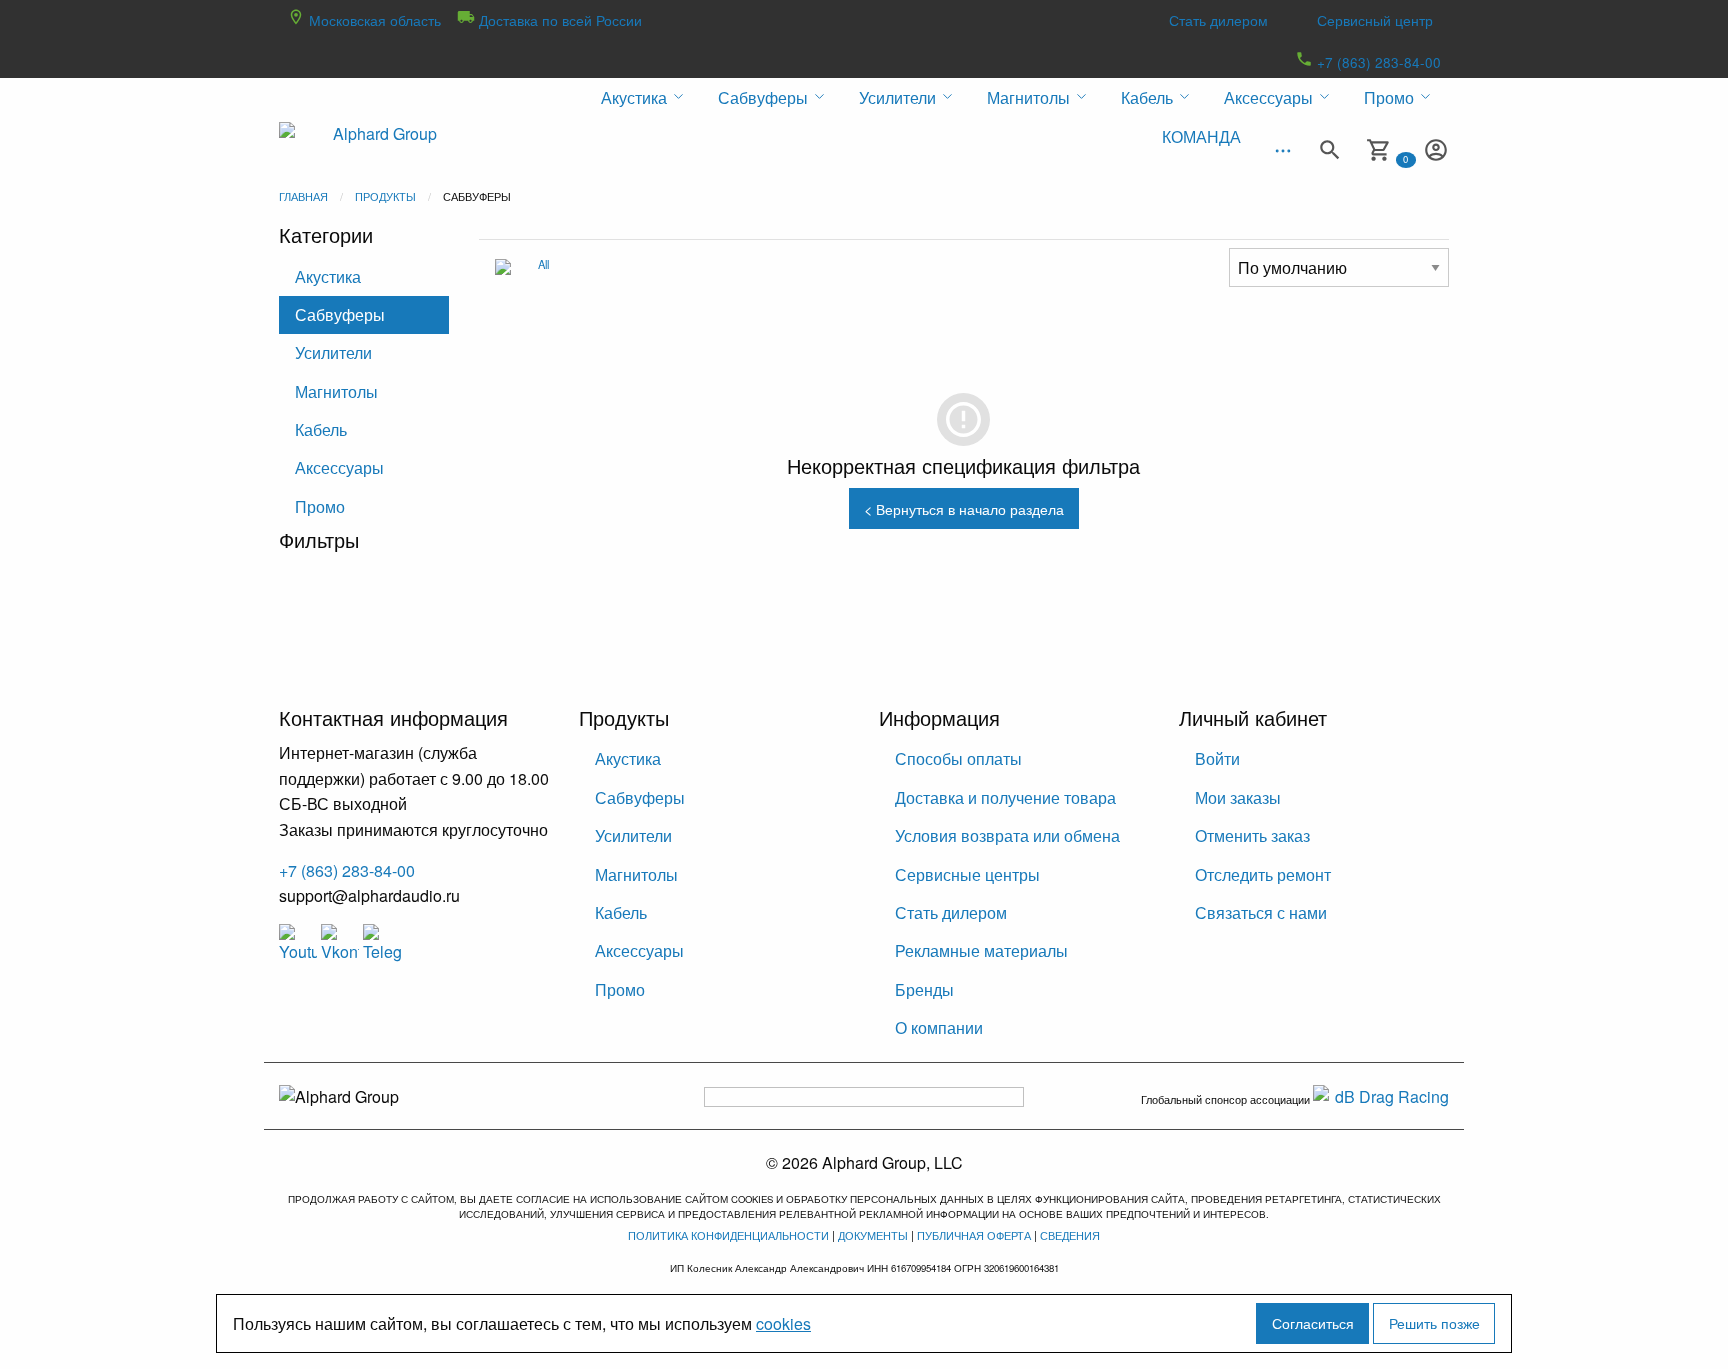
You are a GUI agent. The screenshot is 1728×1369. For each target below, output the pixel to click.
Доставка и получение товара (1005, 797)
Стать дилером (1218, 20)
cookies (783, 1323)
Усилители (333, 352)
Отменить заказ (1252, 835)
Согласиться (1313, 1322)
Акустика (328, 276)
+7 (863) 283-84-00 (1377, 62)
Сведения (1070, 1235)
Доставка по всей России (558, 20)
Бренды (924, 989)
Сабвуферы (340, 314)
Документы (873, 1235)
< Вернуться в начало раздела (964, 508)
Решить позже (1434, 1322)
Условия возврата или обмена (1007, 835)
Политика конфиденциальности (728, 1235)
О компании (939, 1027)
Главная (303, 196)
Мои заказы (1238, 797)
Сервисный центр (1375, 20)
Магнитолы (336, 391)
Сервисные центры (967, 874)
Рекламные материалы (981, 950)
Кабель (321, 429)
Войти (1217, 758)
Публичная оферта (974, 1235)
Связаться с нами (1261, 912)
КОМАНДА (1201, 136)
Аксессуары (339, 467)
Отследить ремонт (1263, 874)
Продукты (385, 196)
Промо (320, 506)
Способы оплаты (958, 758)
